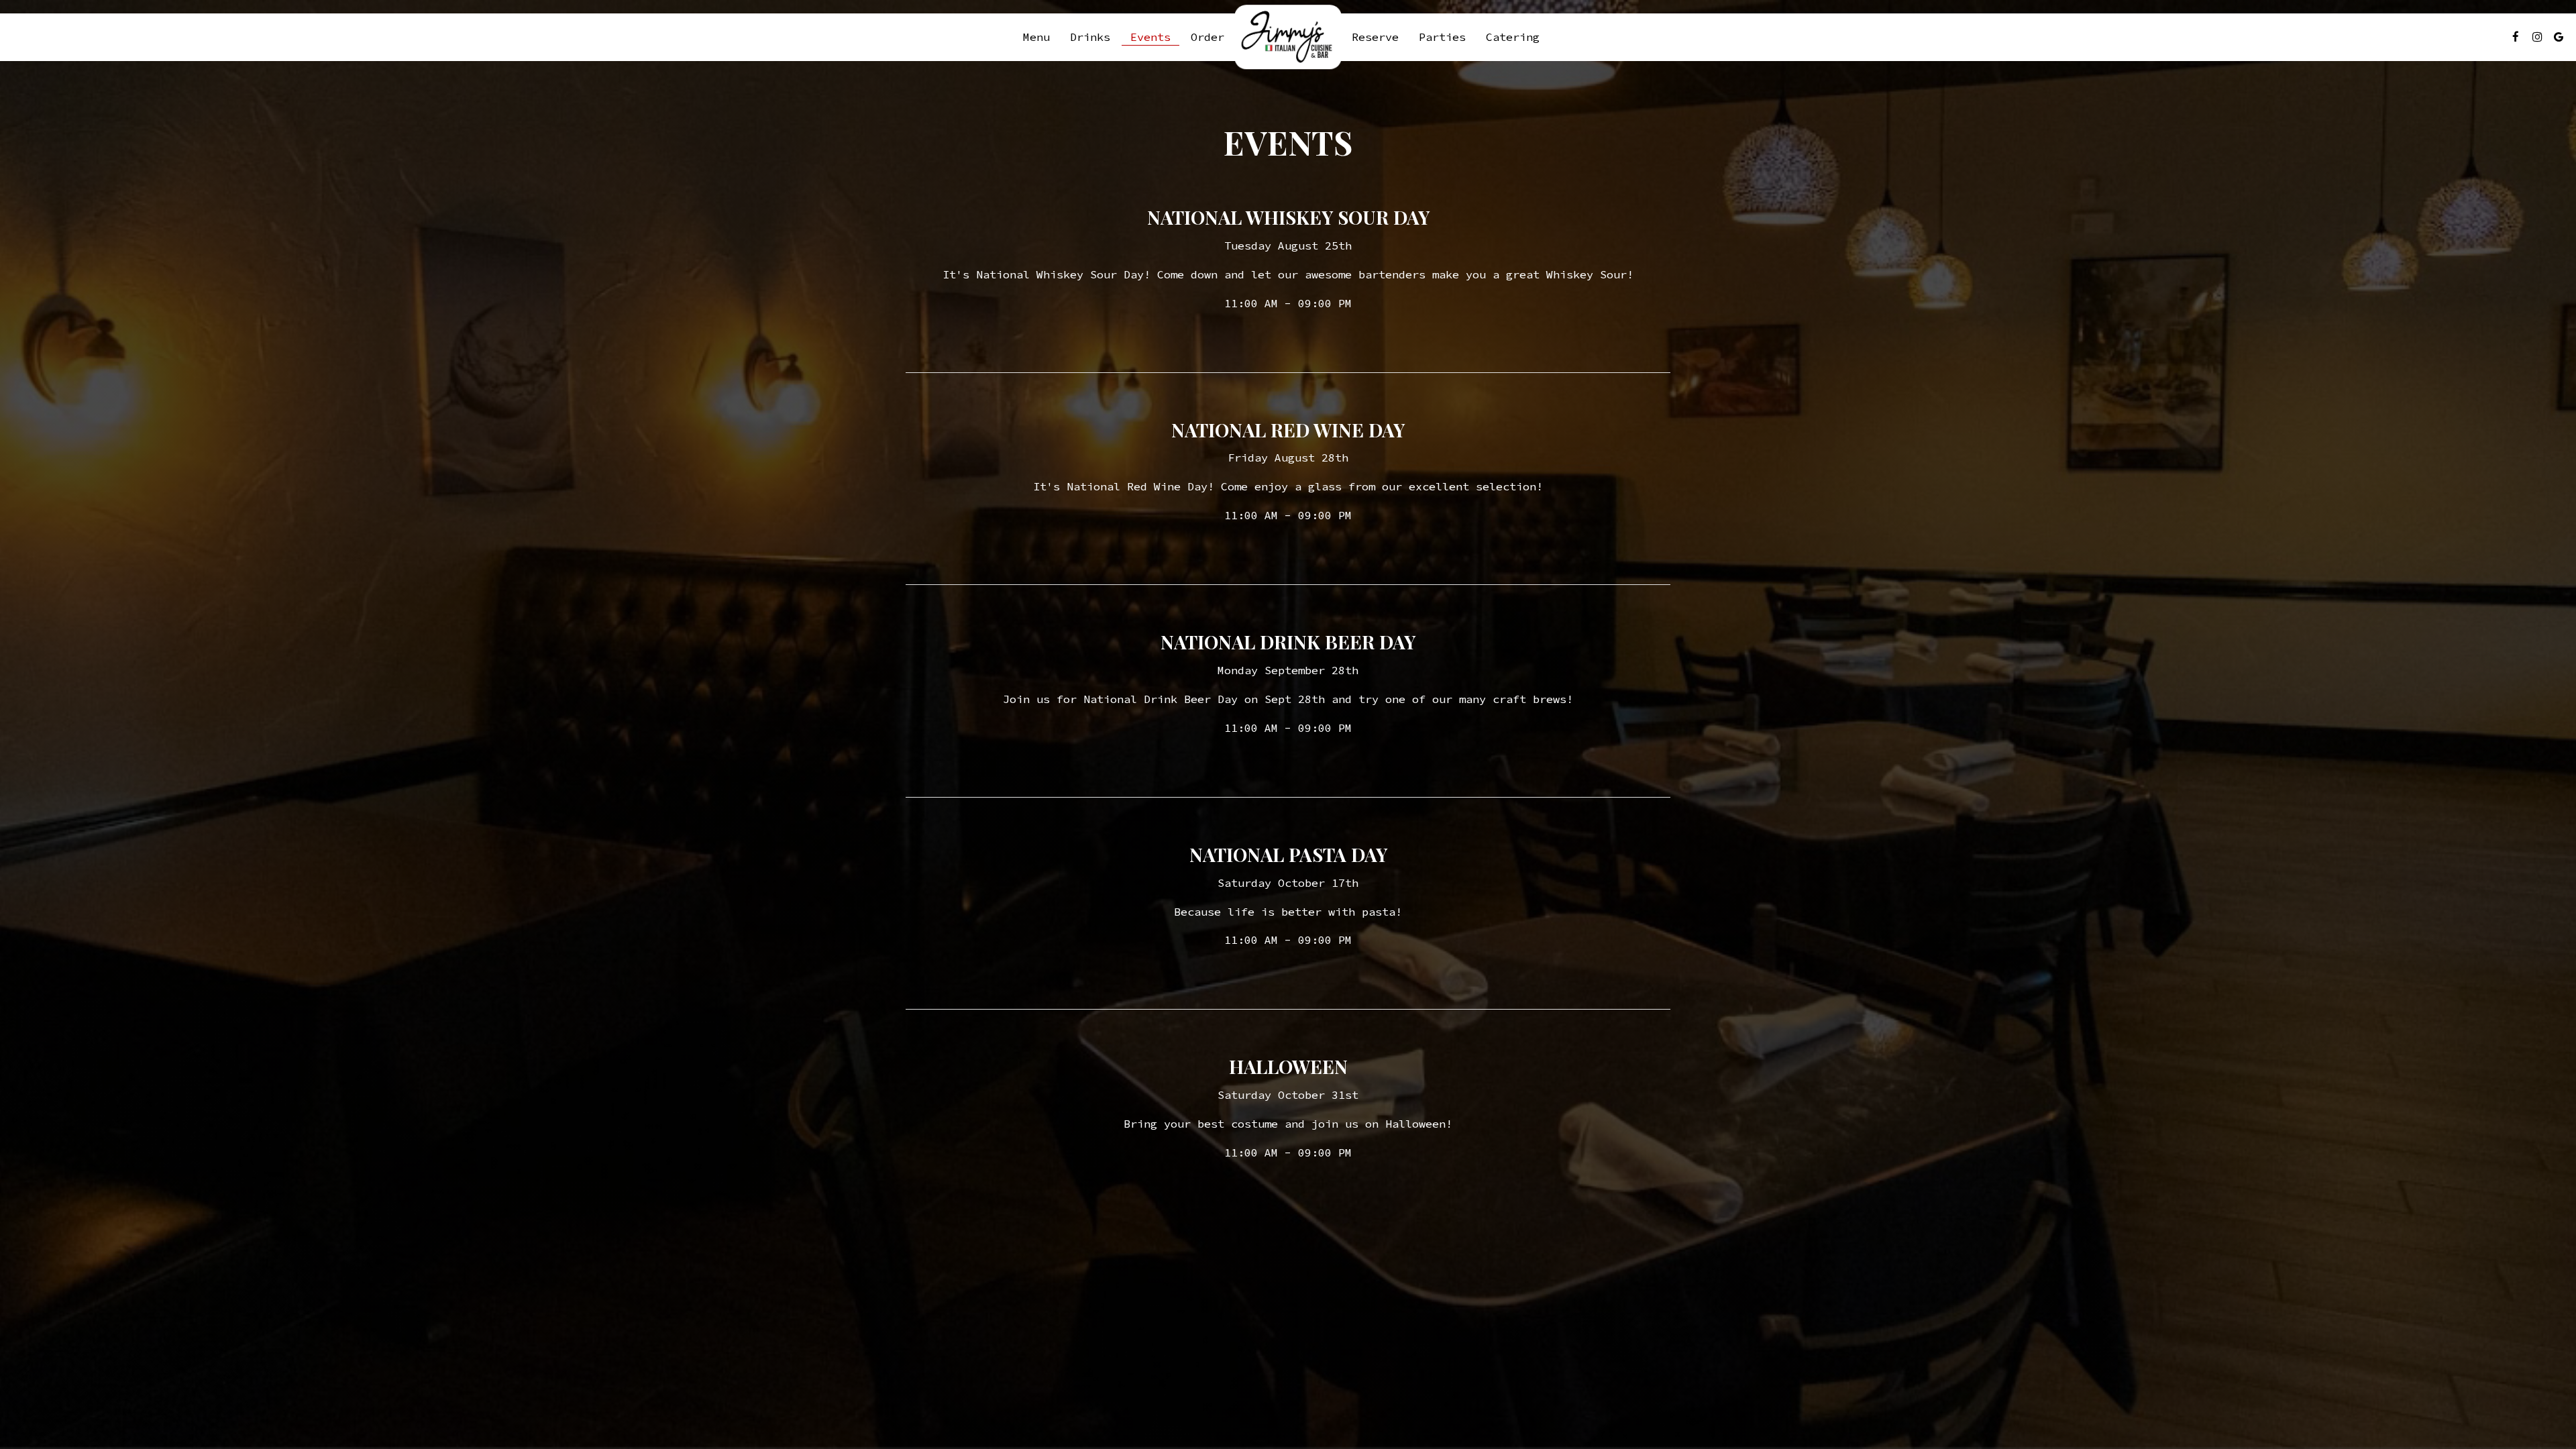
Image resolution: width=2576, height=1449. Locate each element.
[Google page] (2559, 37)
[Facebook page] (2516, 37)
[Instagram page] (2537, 37)
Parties (1442, 37)
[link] (1288, 37)
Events (1150, 37)
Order (1207, 37)
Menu (1036, 37)
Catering (1513, 37)
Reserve (1375, 37)
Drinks (1090, 37)
